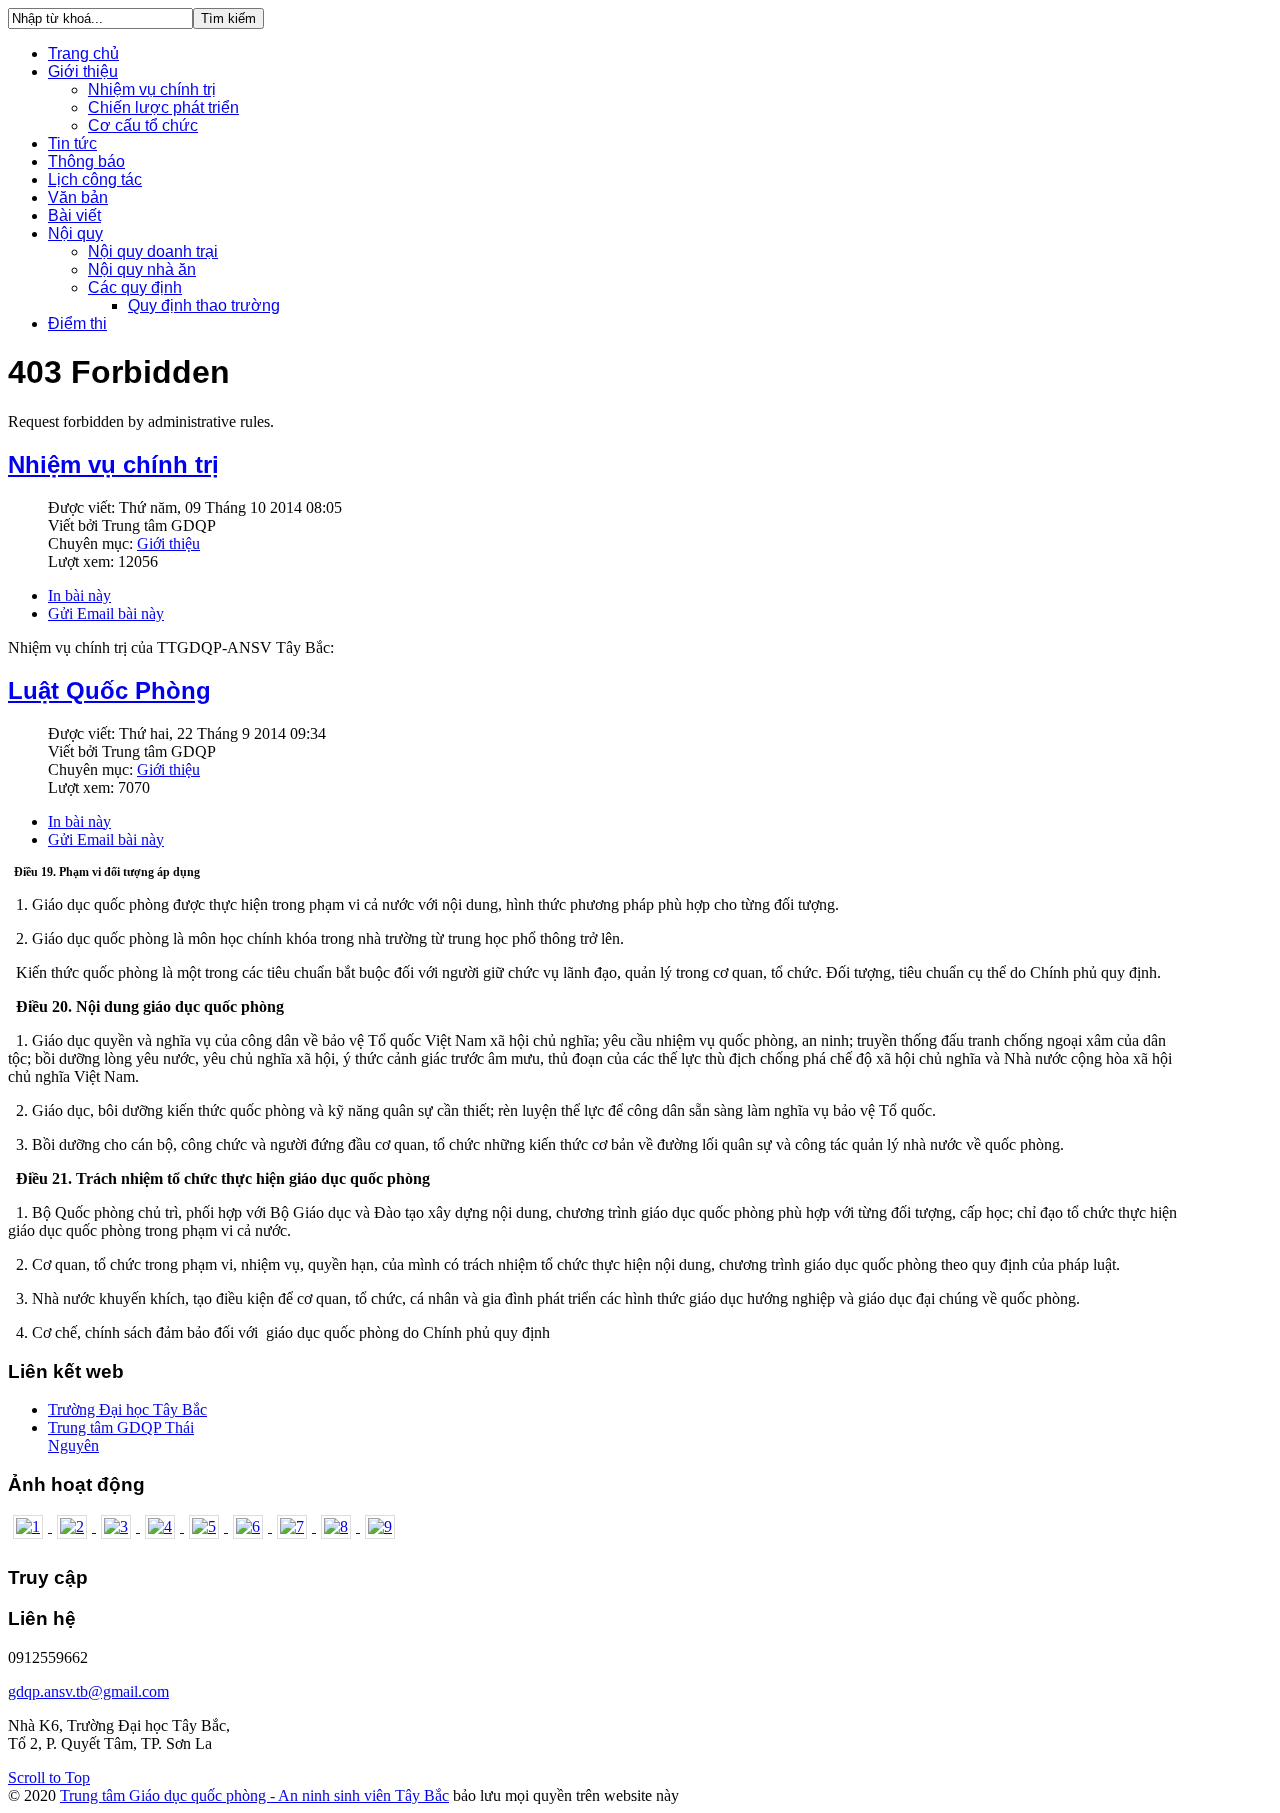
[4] (162, 1526)
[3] (118, 1526)
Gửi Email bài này (106, 613)
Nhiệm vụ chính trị (113, 464)
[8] (338, 1526)
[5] (206, 1526)
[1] (30, 1526)
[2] (74, 1526)
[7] (294, 1526)
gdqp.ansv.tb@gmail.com (88, 1691)
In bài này (79, 595)
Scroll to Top (49, 1777)
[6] (250, 1526)
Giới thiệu (168, 543)
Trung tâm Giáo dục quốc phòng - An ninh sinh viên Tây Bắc (254, 1795)
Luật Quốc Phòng (109, 690)
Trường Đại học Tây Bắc (127, 1409)
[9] (380, 1526)
